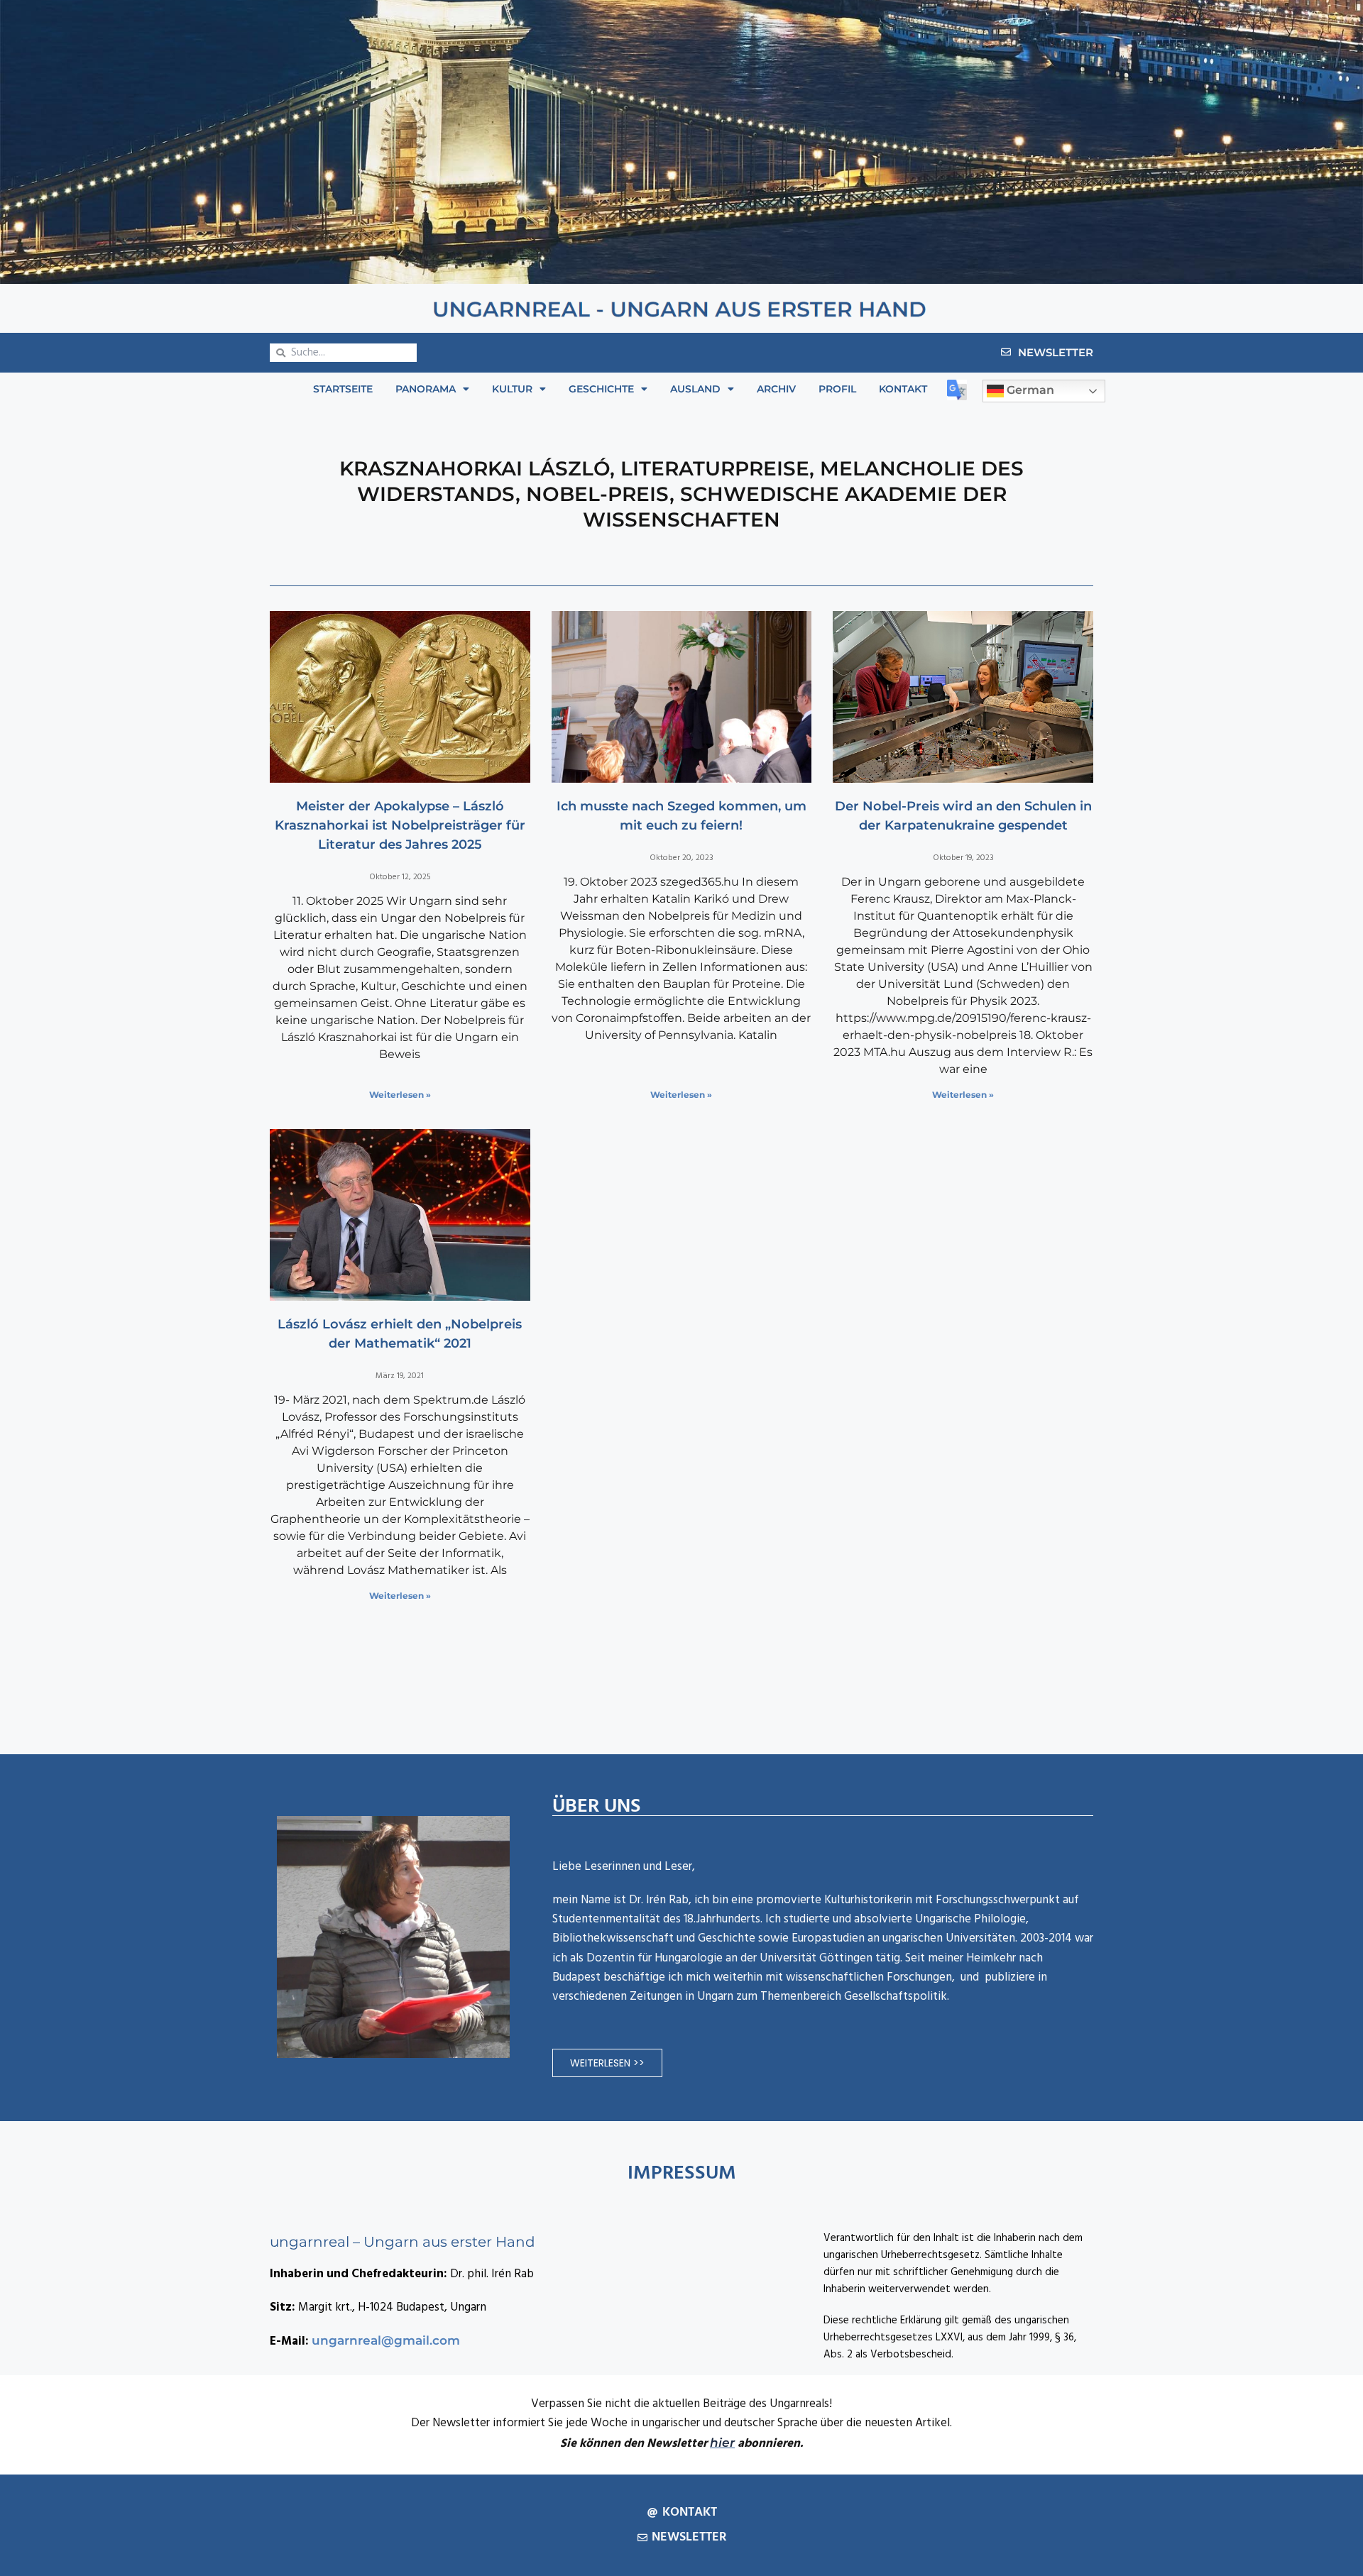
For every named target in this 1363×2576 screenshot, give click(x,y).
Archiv (776, 389)
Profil (837, 389)
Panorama (426, 389)
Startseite (343, 389)
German (1029, 391)
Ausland (695, 389)
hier (722, 2443)
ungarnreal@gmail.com (386, 2340)
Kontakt (903, 389)
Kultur (512, 389)
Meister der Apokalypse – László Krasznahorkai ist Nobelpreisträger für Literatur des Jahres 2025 (400, 825)
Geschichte (601, 389)
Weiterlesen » (400, 1095)
